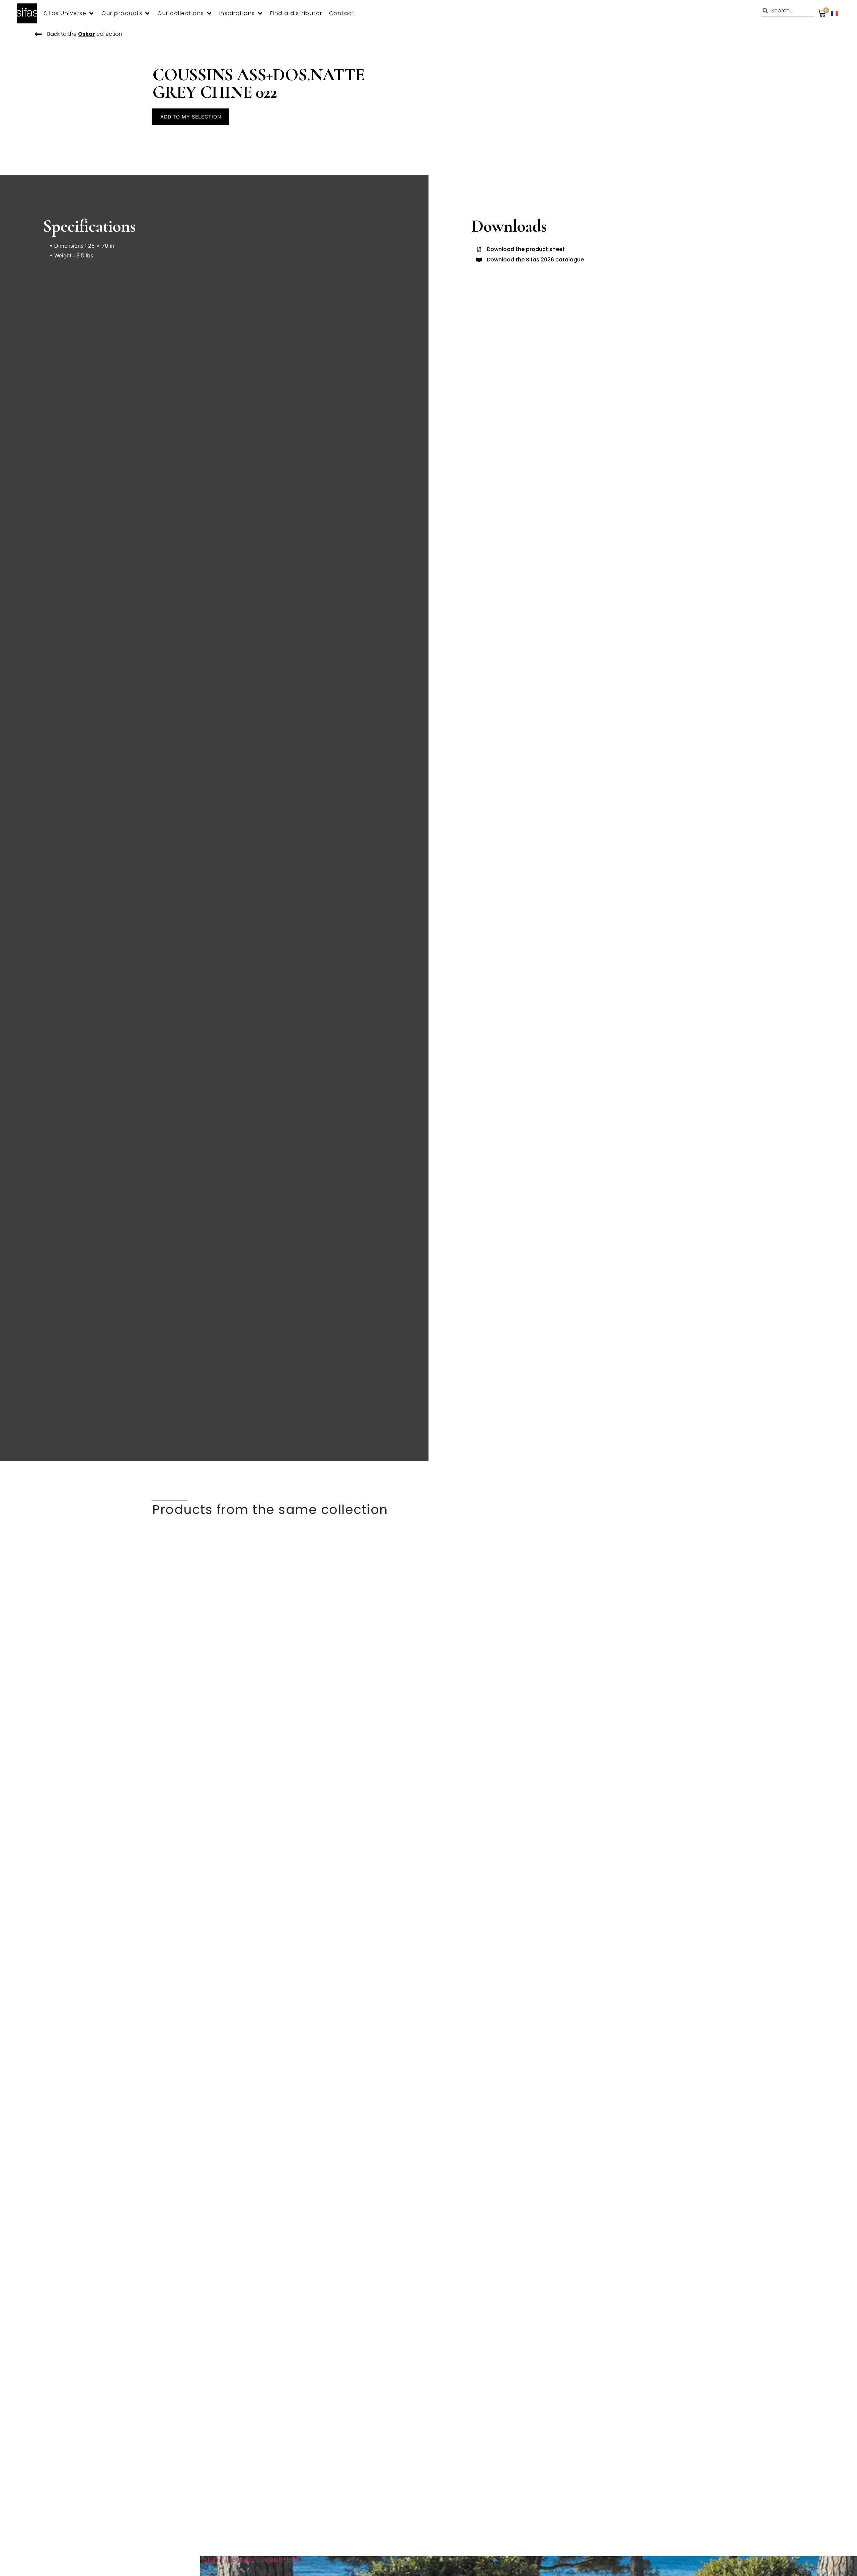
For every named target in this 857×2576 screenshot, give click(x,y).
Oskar (87, 34)
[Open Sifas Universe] (91, 13)
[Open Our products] (147, 13)
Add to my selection (191, 117)
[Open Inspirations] (260, 13)
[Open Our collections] (209, 13)
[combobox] (788, 11)
